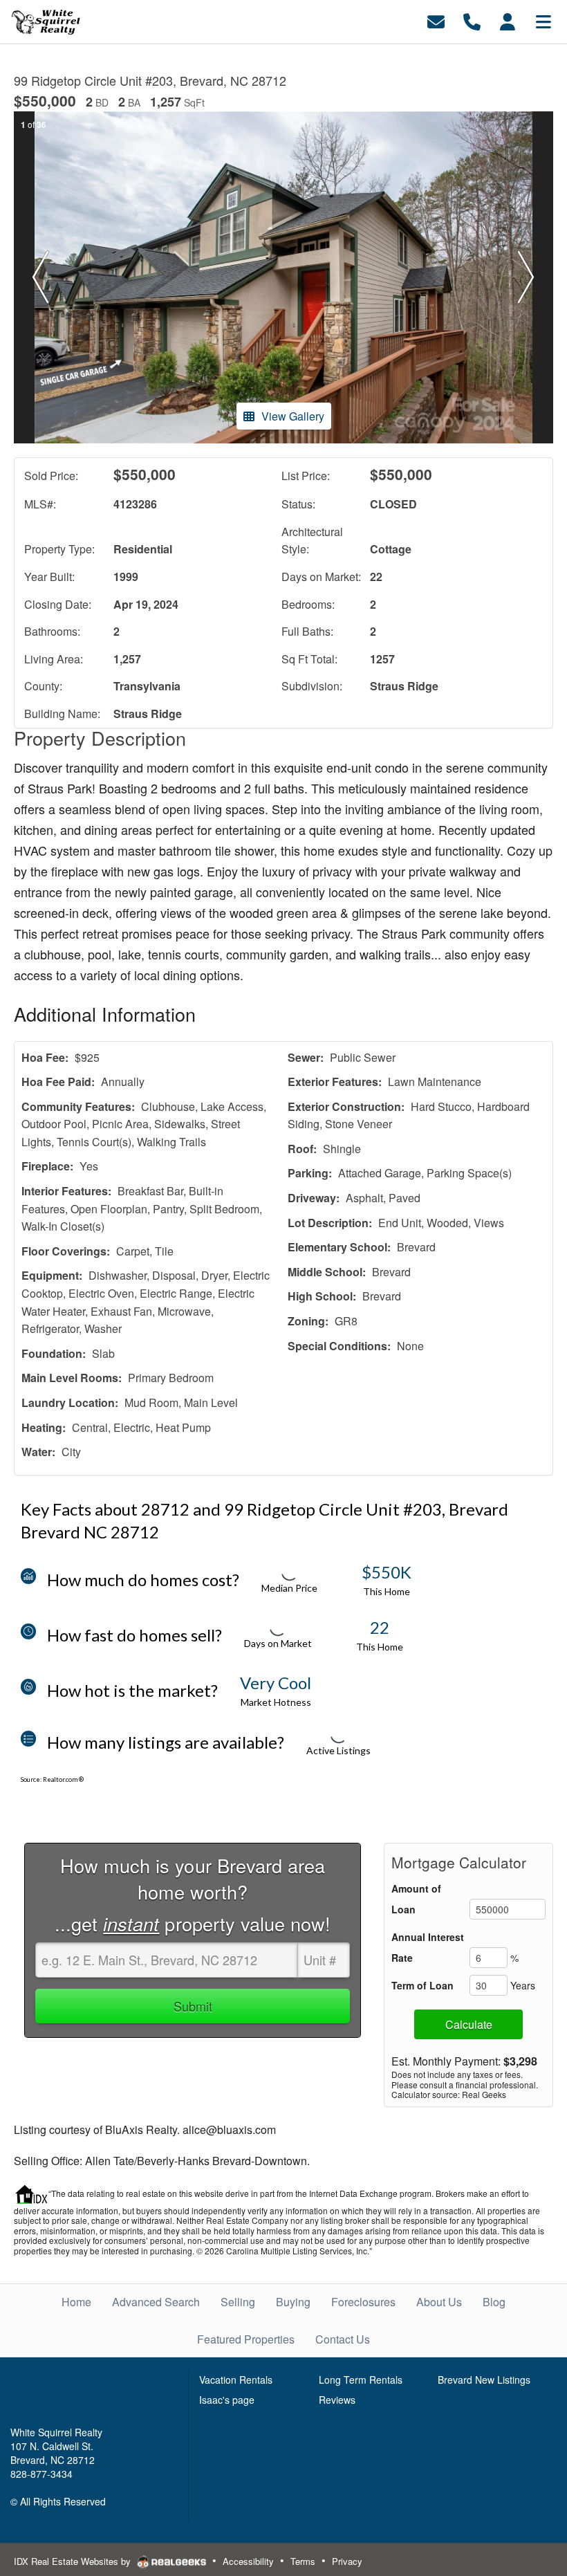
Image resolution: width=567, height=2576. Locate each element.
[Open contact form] (436, 20)
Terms (303, 2561)
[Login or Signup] (508, 20)
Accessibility (248, 2561)
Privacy (347, 2561)
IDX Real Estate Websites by (74, 2561)
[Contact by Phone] (472, 20)
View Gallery (293, 416)
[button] (41, 277)
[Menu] (543, 20)
